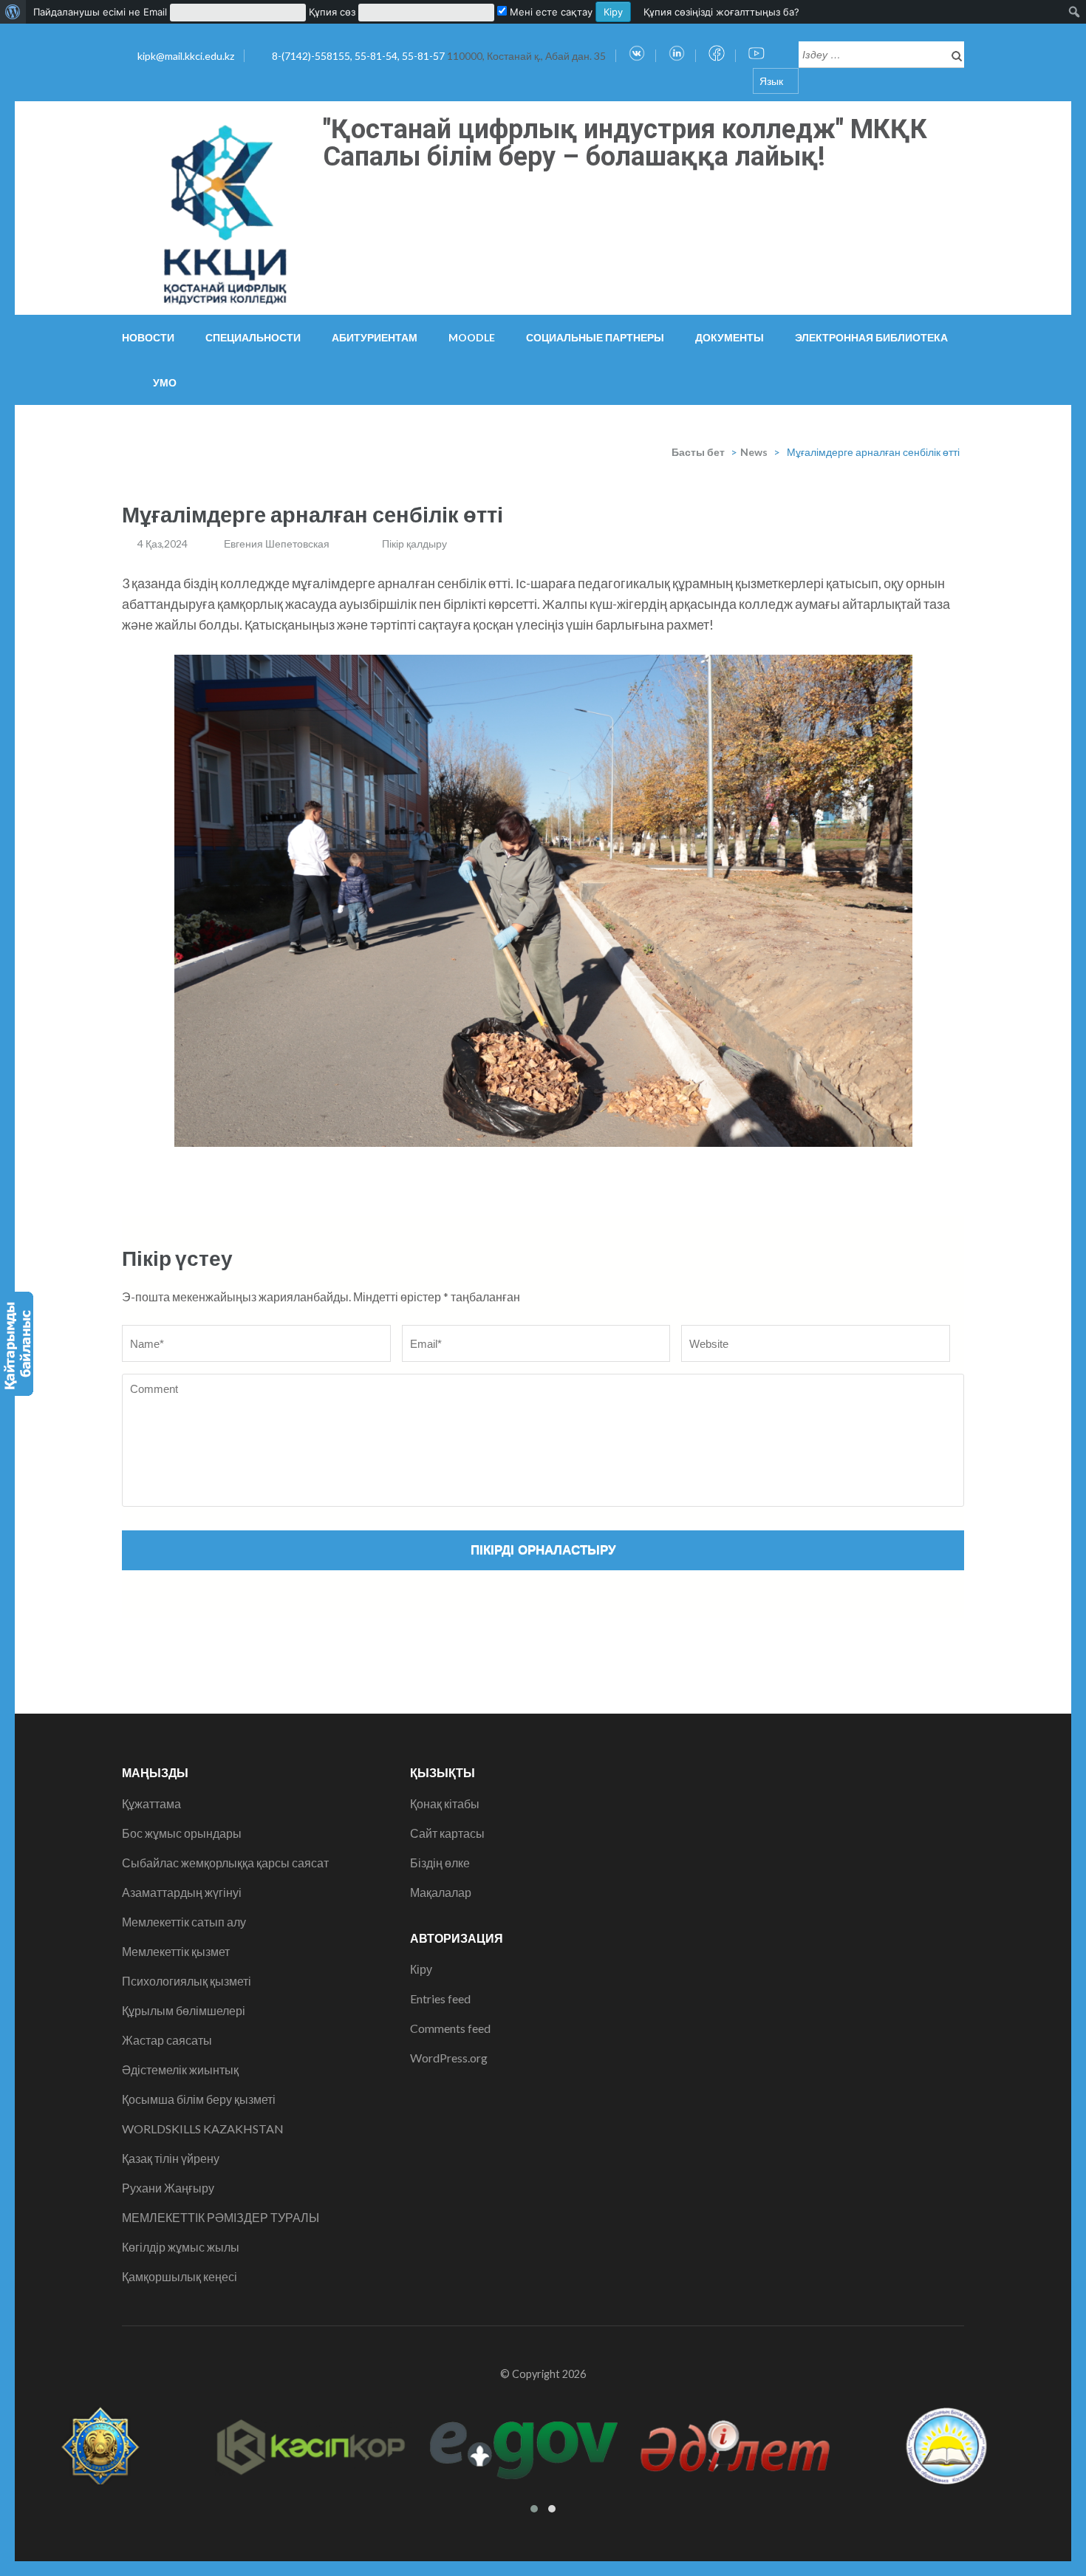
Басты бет (698, 452)
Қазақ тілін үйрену (171, 2158)
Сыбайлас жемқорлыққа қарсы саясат (225, 1863)
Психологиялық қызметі (187, 1981)
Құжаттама (151, 1803)
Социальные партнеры (595, 337)
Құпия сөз (332, 12)
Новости (148, 337)
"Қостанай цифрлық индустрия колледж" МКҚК (625, 129)
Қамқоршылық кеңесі (180, 2276)
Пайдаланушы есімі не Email (100, 12)
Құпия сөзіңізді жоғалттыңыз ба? (721, 12)
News (754, 452)
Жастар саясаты (167, 2040)
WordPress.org (449, 2058)
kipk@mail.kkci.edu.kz (186, 56)
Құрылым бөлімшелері (184, 2010)
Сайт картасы (447, 1833)
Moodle (472, 337)
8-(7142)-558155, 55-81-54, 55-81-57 (359, 56)
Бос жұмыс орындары (182, 1833)
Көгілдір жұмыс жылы (181, 2247)
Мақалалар (441, 1892)
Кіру (421, 1969)
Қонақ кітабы (445, 1803)
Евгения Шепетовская (277, 544)
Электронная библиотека (871, 337)
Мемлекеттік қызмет (176, 1951)
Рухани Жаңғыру (168, 2188)
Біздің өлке (440, 1863)
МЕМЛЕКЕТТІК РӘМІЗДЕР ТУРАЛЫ (221, 2217)
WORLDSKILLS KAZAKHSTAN (203, 2129)
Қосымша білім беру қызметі (199, 2099)
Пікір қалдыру (414, 544)
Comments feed (450, 2028)
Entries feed (440, 1999)
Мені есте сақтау (550, 12)
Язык (771, 81)
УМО (165, 382)
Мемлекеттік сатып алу (184, 1922)
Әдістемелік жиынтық (180, 2069)
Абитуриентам (375, 337)
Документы (730, 337)
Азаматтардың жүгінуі (182, 1892)
